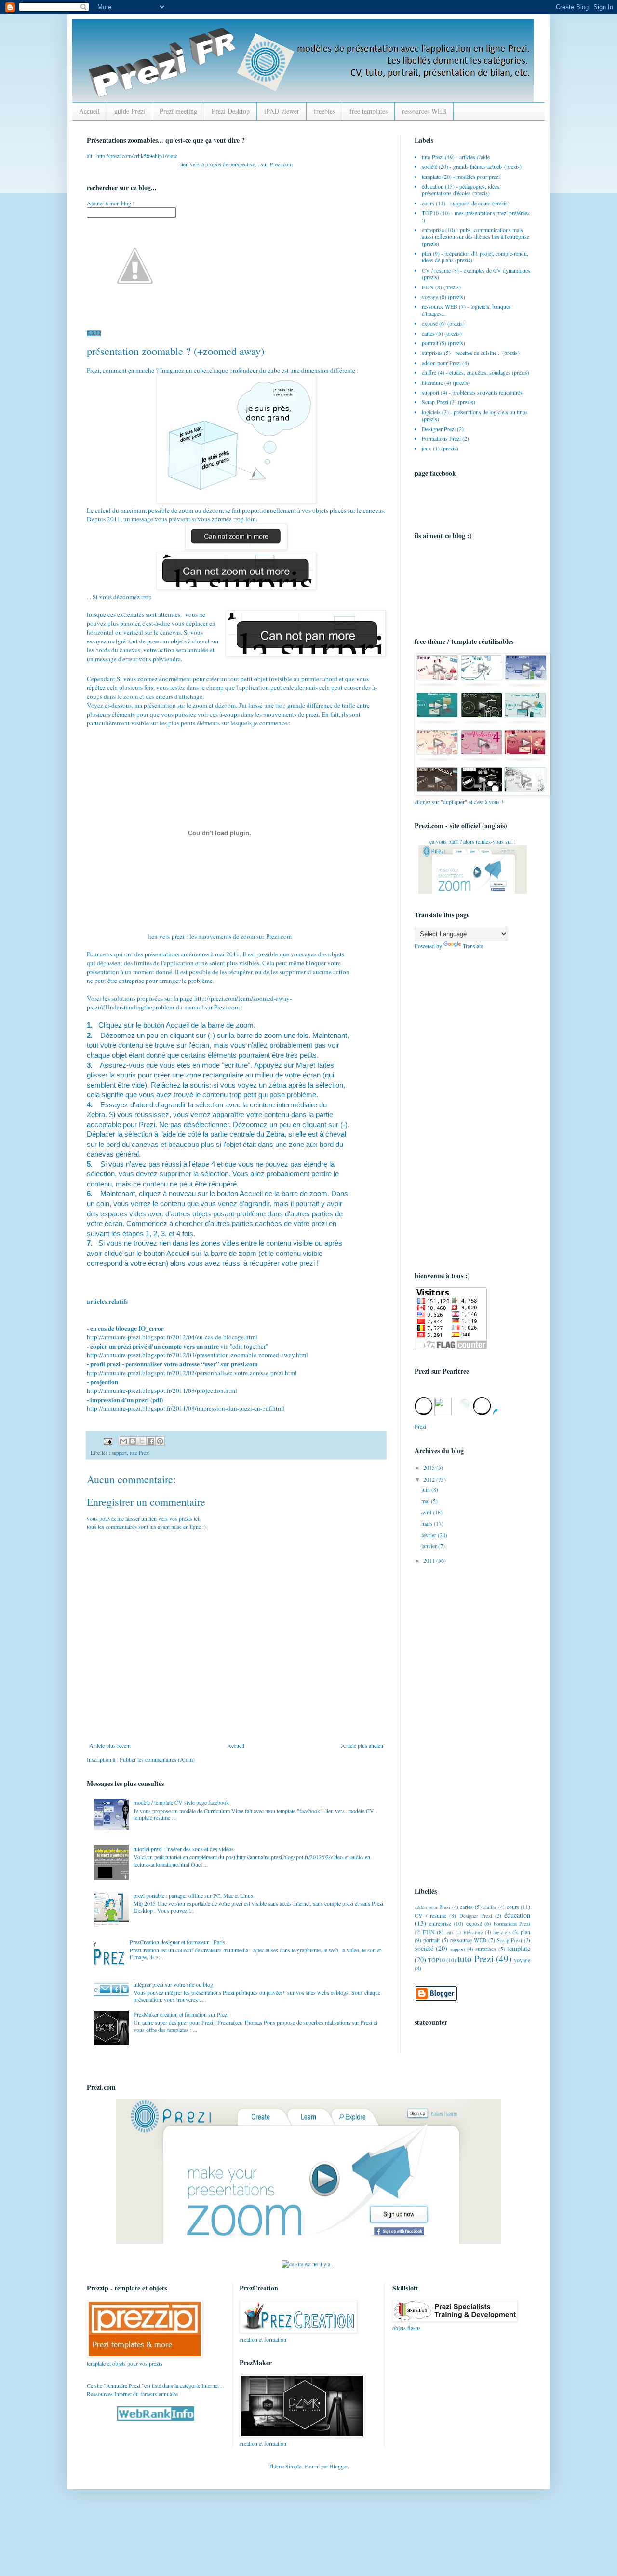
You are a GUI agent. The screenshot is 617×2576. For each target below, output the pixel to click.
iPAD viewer (282, 111)
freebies (324, 111)
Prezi (276, 164)
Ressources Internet (109, 2394)
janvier (430, 1546)
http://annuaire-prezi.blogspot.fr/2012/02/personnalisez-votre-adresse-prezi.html (192, 1373)
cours (428, 203)
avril (427, 1512)
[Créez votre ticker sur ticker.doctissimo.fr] (309, 2264)
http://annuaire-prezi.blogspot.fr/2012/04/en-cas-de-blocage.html (172, 1337)
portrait (430, 343)
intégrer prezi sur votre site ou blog (173, 1984)
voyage (430, 297)
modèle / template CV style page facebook (181, 1802)
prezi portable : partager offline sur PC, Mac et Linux (194, 1895)
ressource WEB (440, 306)
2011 (430, 1560)
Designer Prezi (439, 429)
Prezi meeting (178, 111)
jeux (427, 448)
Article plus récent (110, 1745)
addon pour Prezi (441, 363)
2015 (430, 1467)
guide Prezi (130, 111)
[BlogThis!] (133, 1441)
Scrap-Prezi (435, 402)
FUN (428, 287)
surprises (432, 353)
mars (428, 1523)
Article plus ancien (362, 1745)
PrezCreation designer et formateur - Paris (177, 1942)
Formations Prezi (441, 438)
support (119, 1453)
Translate (473, 946)
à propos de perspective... (230, 164)
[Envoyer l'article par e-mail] (107, 1441)
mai (426, 1501)
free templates (369, 111)
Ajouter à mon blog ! (111, 203)
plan (427, 253)
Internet (210, 2385)
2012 (430, 1479)
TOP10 (430, 213)
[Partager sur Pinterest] (160, 1441)
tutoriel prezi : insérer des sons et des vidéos (184, 1849)
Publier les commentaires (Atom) (157, 1759)
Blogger (339, 2466)
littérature (432, 382)
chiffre (429, 372)
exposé (430, 323)
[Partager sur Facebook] (151, 1441)
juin (426, 1489)
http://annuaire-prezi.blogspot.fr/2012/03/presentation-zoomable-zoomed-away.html (197, 1355)
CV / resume (436, 270)
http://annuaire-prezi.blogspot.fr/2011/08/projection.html (162, 1390)
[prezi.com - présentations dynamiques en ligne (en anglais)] (473, 891)
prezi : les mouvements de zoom (213, 936)
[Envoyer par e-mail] (123, 1441)
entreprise (433, 230)
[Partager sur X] (142, 1441)
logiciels (431, 412)
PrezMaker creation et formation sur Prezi (181, 2014)
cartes (428, 333)
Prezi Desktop (231, 111)
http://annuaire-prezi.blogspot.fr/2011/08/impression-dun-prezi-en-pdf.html (186, 1408)
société (429, 166)
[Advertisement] (453, 1109)
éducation (433, 186)
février (429, 1535)
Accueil (89, 111)
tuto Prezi (140, 1453)
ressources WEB (424, 111)
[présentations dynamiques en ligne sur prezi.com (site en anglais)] (308, 2241)
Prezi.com (279, 936)
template (431, 177)
